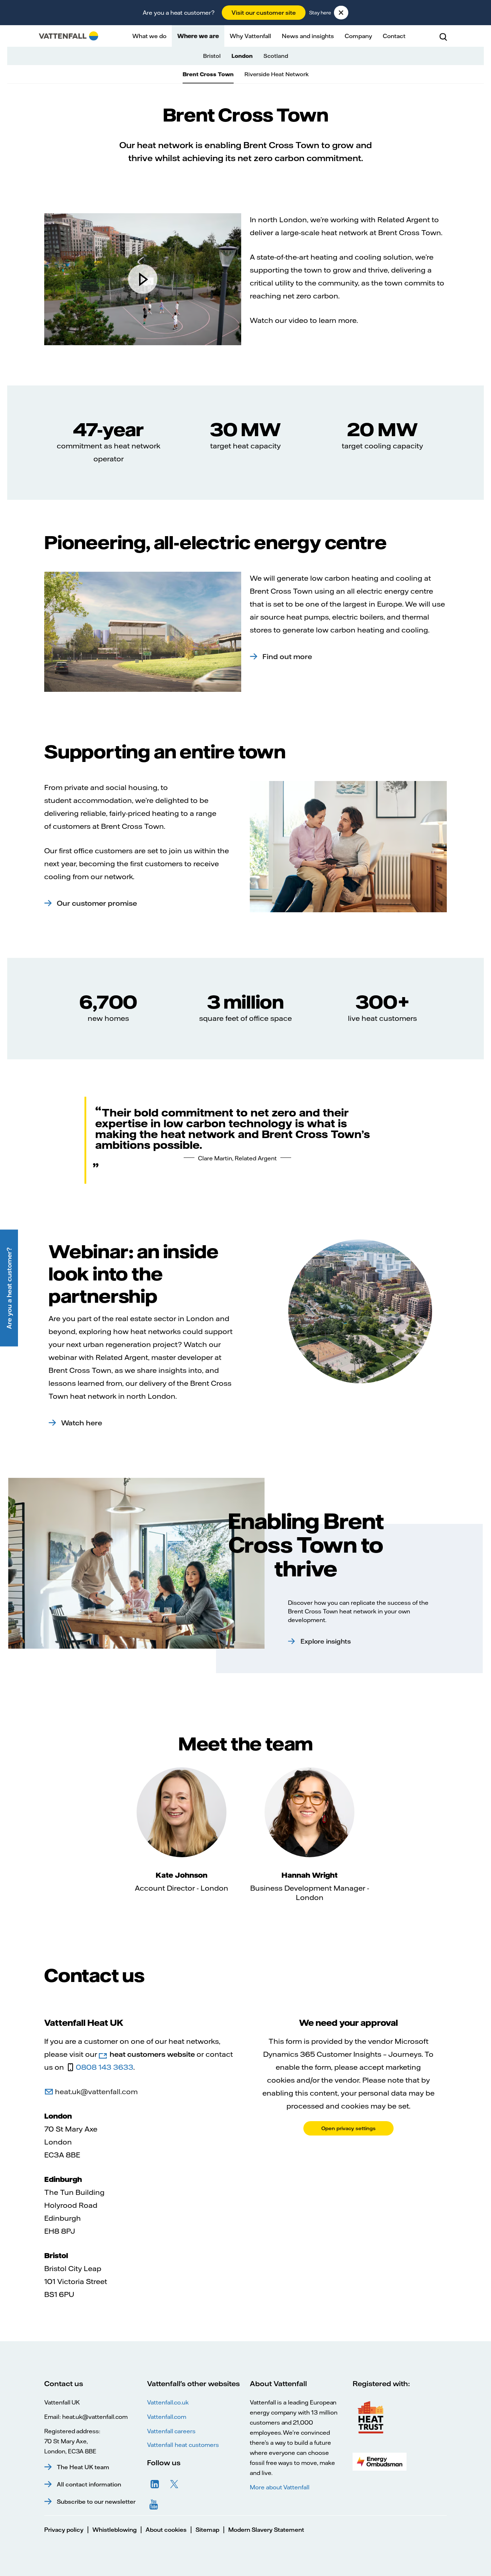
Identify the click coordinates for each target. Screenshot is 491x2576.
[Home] (68, 36)
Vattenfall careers (171, 2431)
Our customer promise (97, 903)
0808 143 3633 (105, 2067)
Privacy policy (64, 2530)
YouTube (155, 2504)
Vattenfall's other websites (193, 2383)
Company (358, 36)
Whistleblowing (114, 2530)
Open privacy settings (348, 2128)
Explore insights (326, 1641)
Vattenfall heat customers (183, 2445)
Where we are (198, 36)
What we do (149, 36)
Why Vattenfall (250, 36)
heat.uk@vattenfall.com (96, 2091)
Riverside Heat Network (277, 74)
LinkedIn (155, 2484)
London (242, 56)
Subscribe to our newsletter (96, 2502)
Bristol (212, 56)
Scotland (276, 56)
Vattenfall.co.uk (168, 2402)
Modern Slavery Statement (266, 2530)
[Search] (443, 36)
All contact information (89, 2484)
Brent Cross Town (208, 74)
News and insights (308, 36)
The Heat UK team (83, 2467)
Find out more (287, 656)
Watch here (82, 1423)
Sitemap (207, 2530)
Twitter (174, 2484)
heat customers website (152, 2054)
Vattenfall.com (167, 2417)
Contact (394, 36)
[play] (143, 279)
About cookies (166, 2530)
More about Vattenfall (280, 2487)
